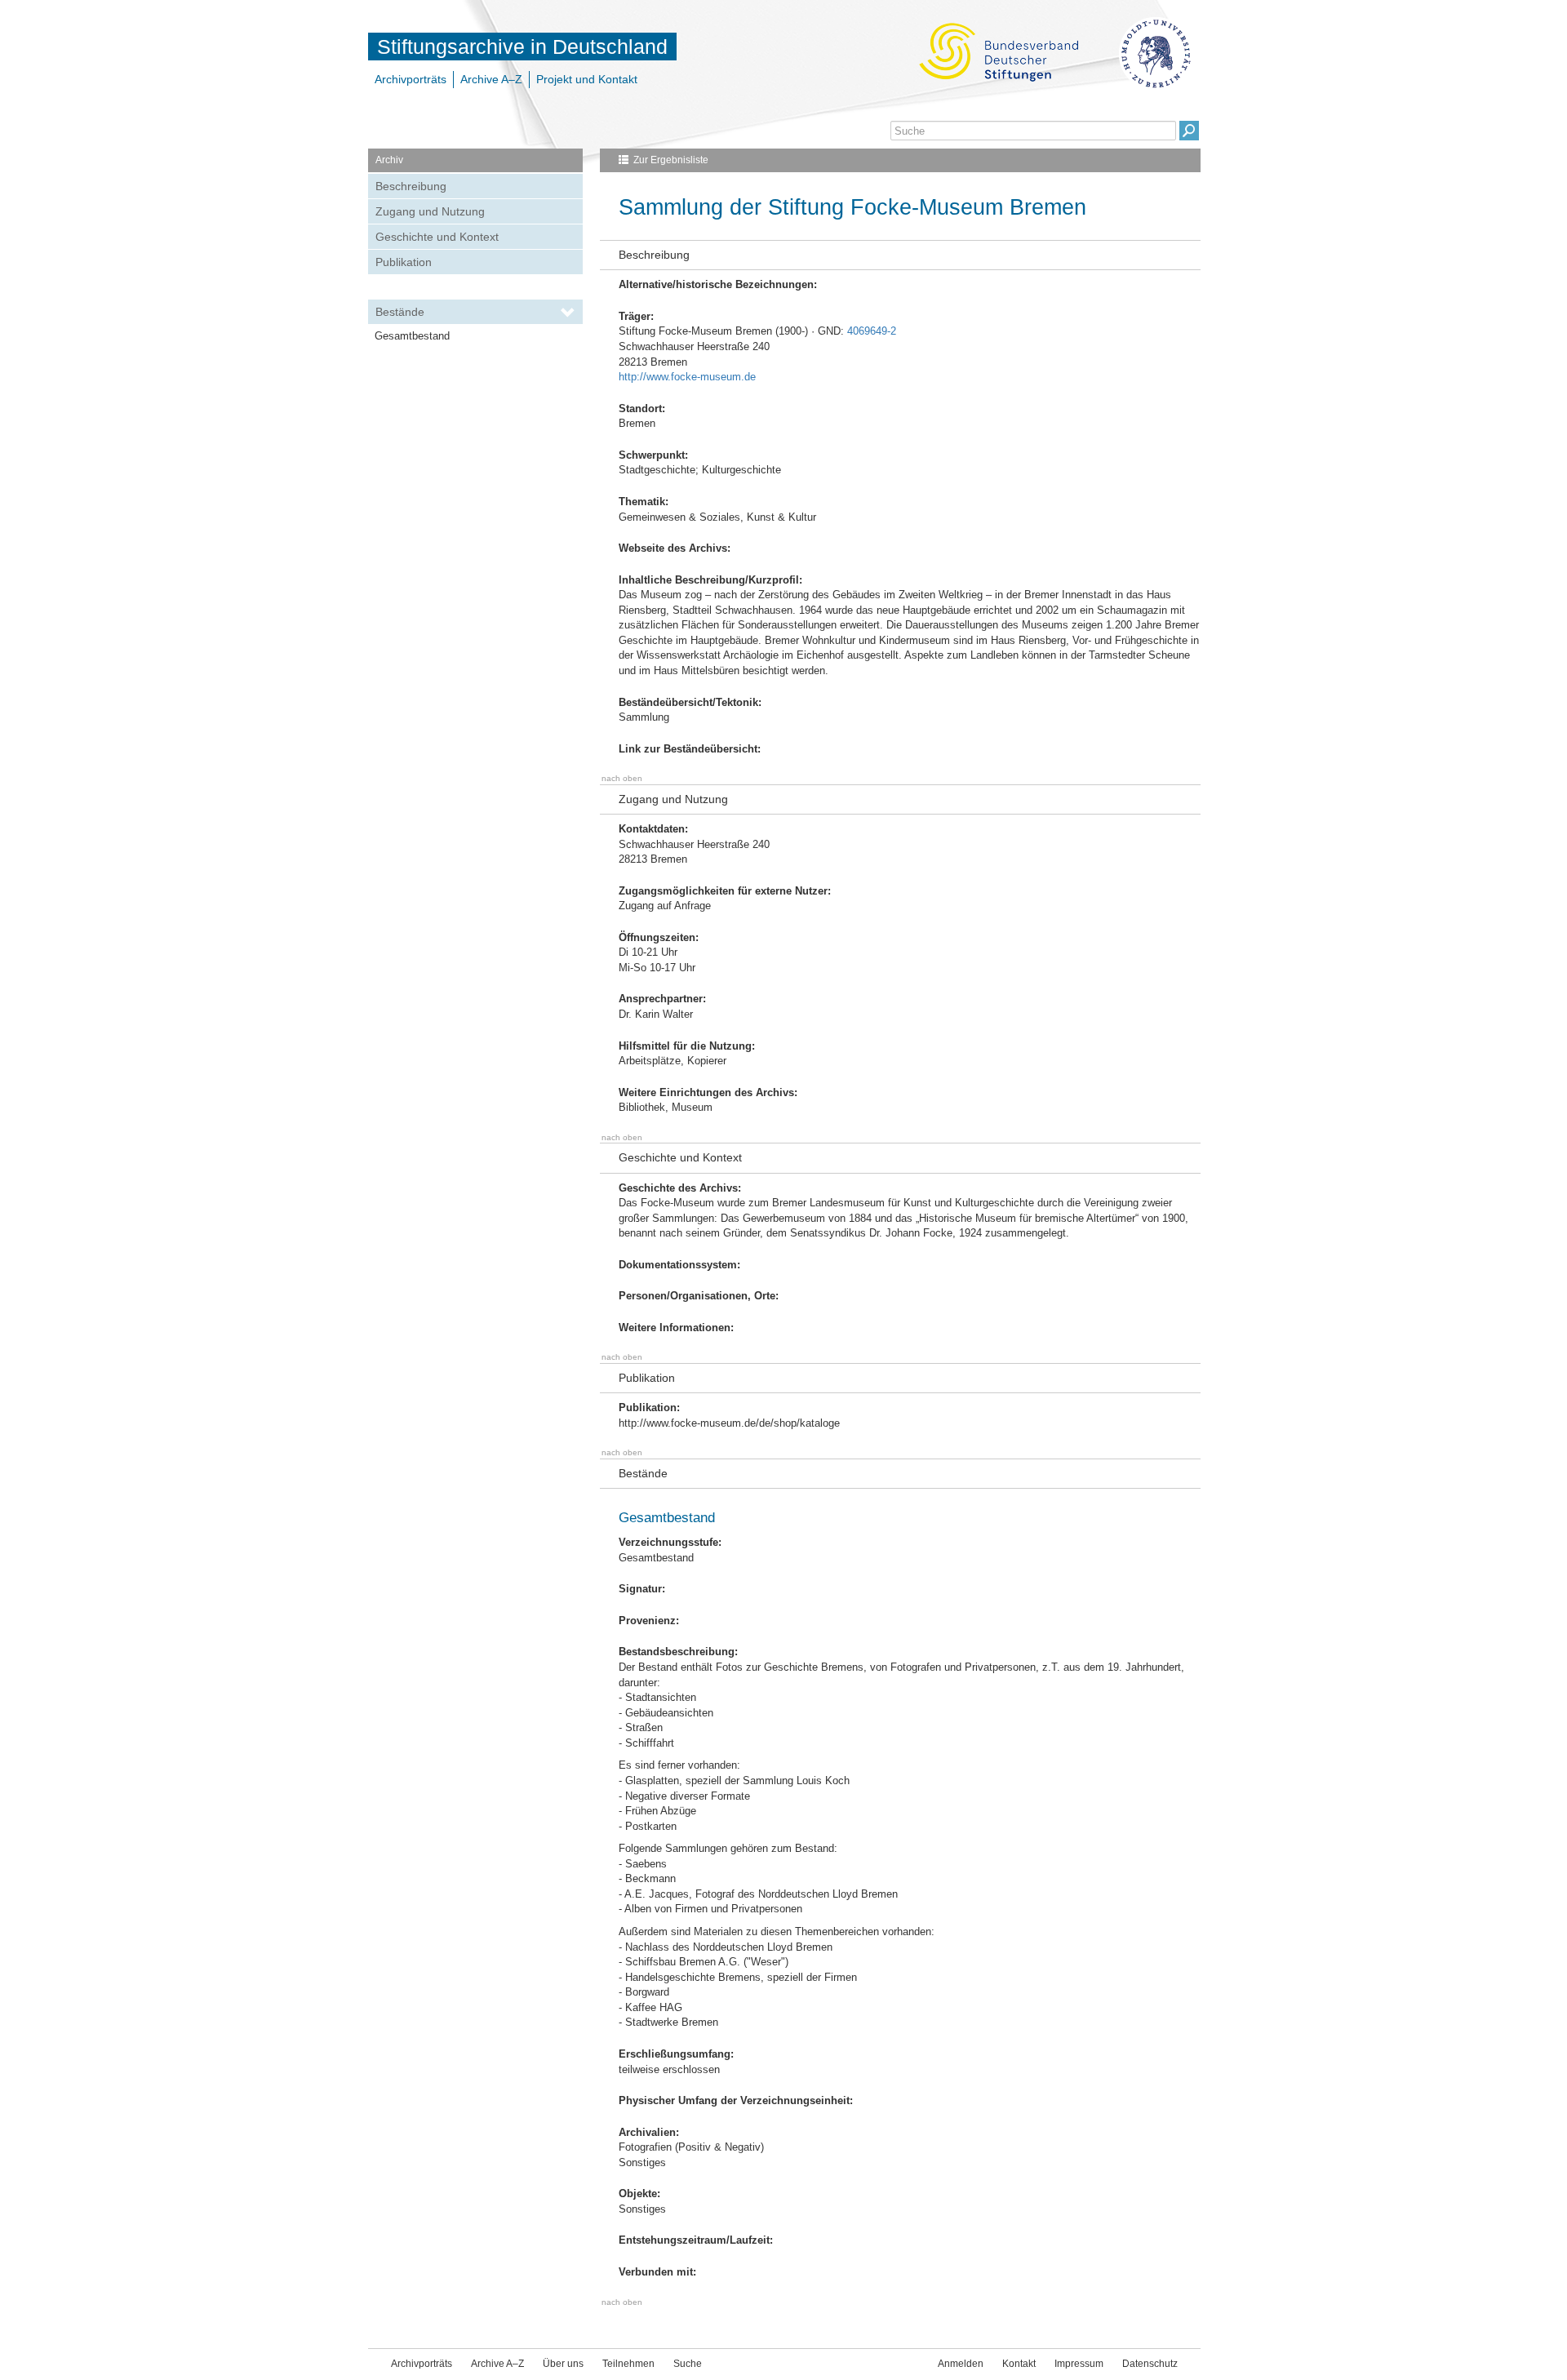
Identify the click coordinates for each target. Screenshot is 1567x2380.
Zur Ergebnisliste (671, 160)
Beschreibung (411, 186)
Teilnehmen (628, 2364)
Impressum (1079, 2364)
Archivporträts (411, 79)
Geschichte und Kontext (437, 237)
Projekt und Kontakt (587, 79)
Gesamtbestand (412, 336)
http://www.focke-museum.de (687, 377)
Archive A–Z (491, 79)
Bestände (400, 312)
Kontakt (1019, 2364)
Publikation (404, 262)
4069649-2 (872, 331)
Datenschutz (1150, 2364)
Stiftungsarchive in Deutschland (522, 47)
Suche (688, 2364)
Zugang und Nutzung (430, 211)
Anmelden (961, 2364)
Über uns (563, 2364)
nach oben (622, 778)
